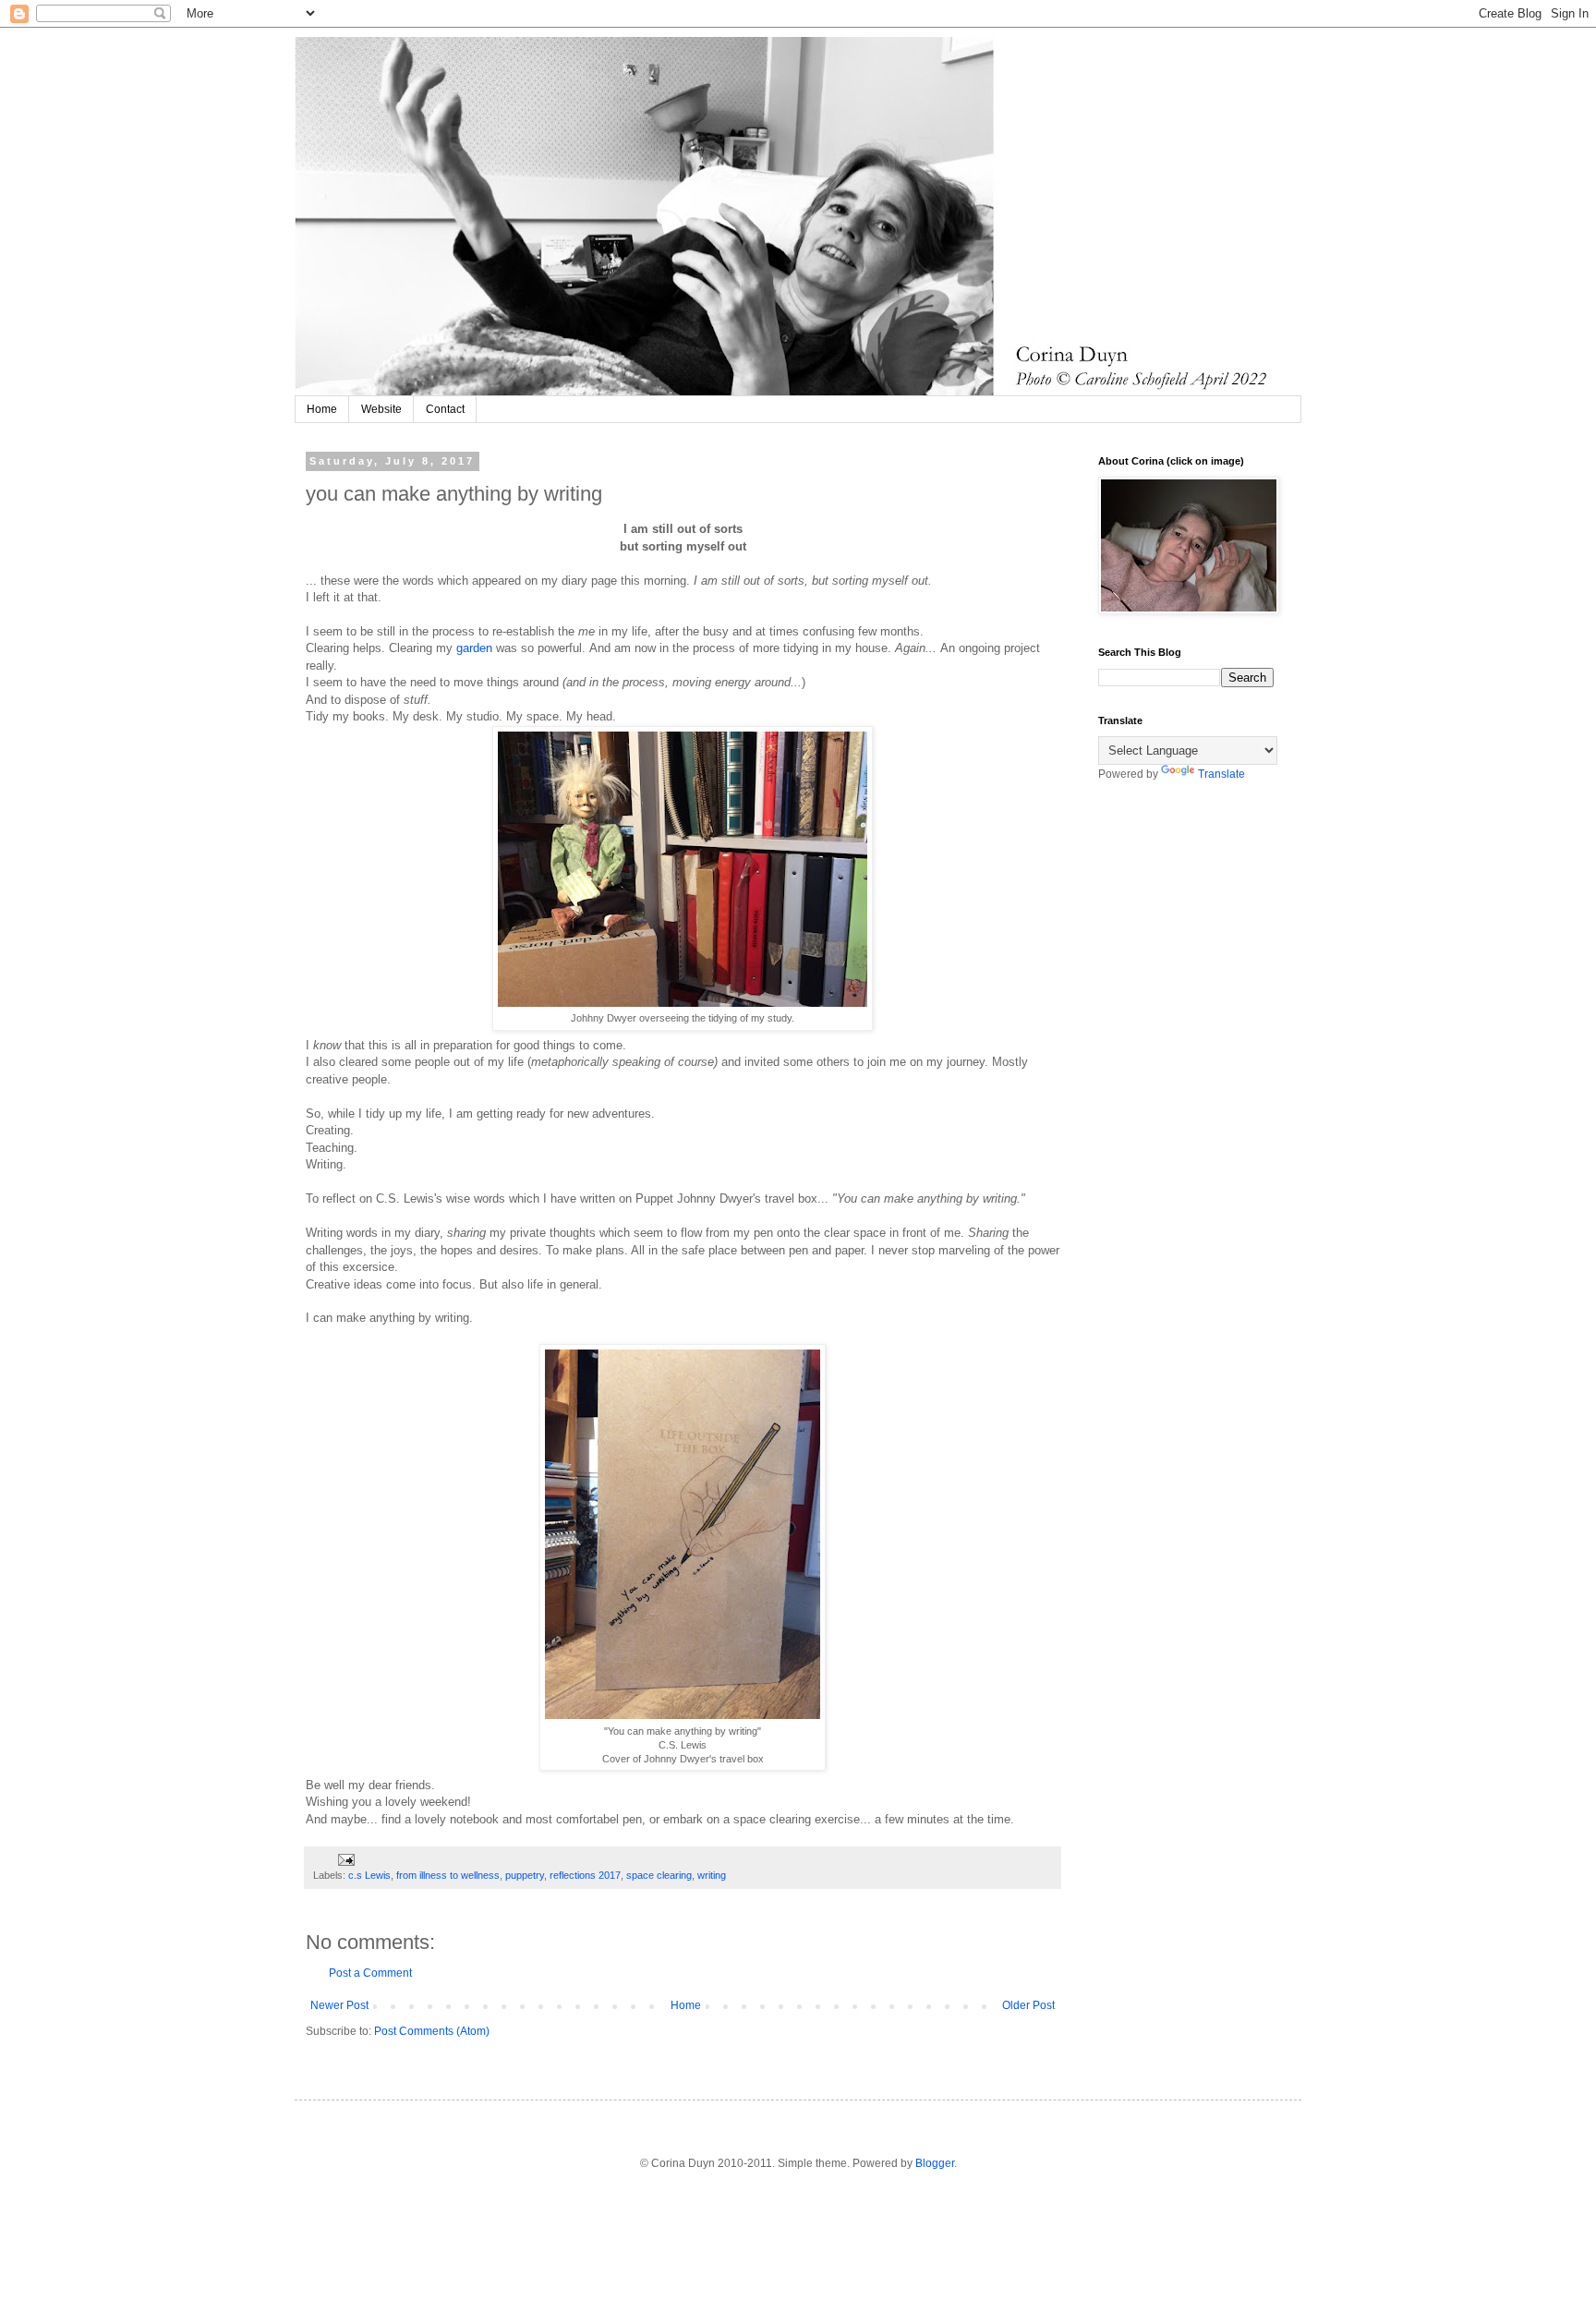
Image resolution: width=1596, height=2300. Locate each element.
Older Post (1028, 2005)
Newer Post (339, 2005)
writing (712, 1875)
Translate (1221, 774)
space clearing (659, 1875)
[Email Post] (345, 1858)
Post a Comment (370, 1973)
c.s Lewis (369, 1875)
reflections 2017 (585, 1875)
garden (474, 648)
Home (322, 409)
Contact (445, 409)
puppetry (525, 1875)
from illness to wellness (448, 1875)
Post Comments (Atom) (432, 2031)
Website (381, 409)
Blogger (935, 2163)
